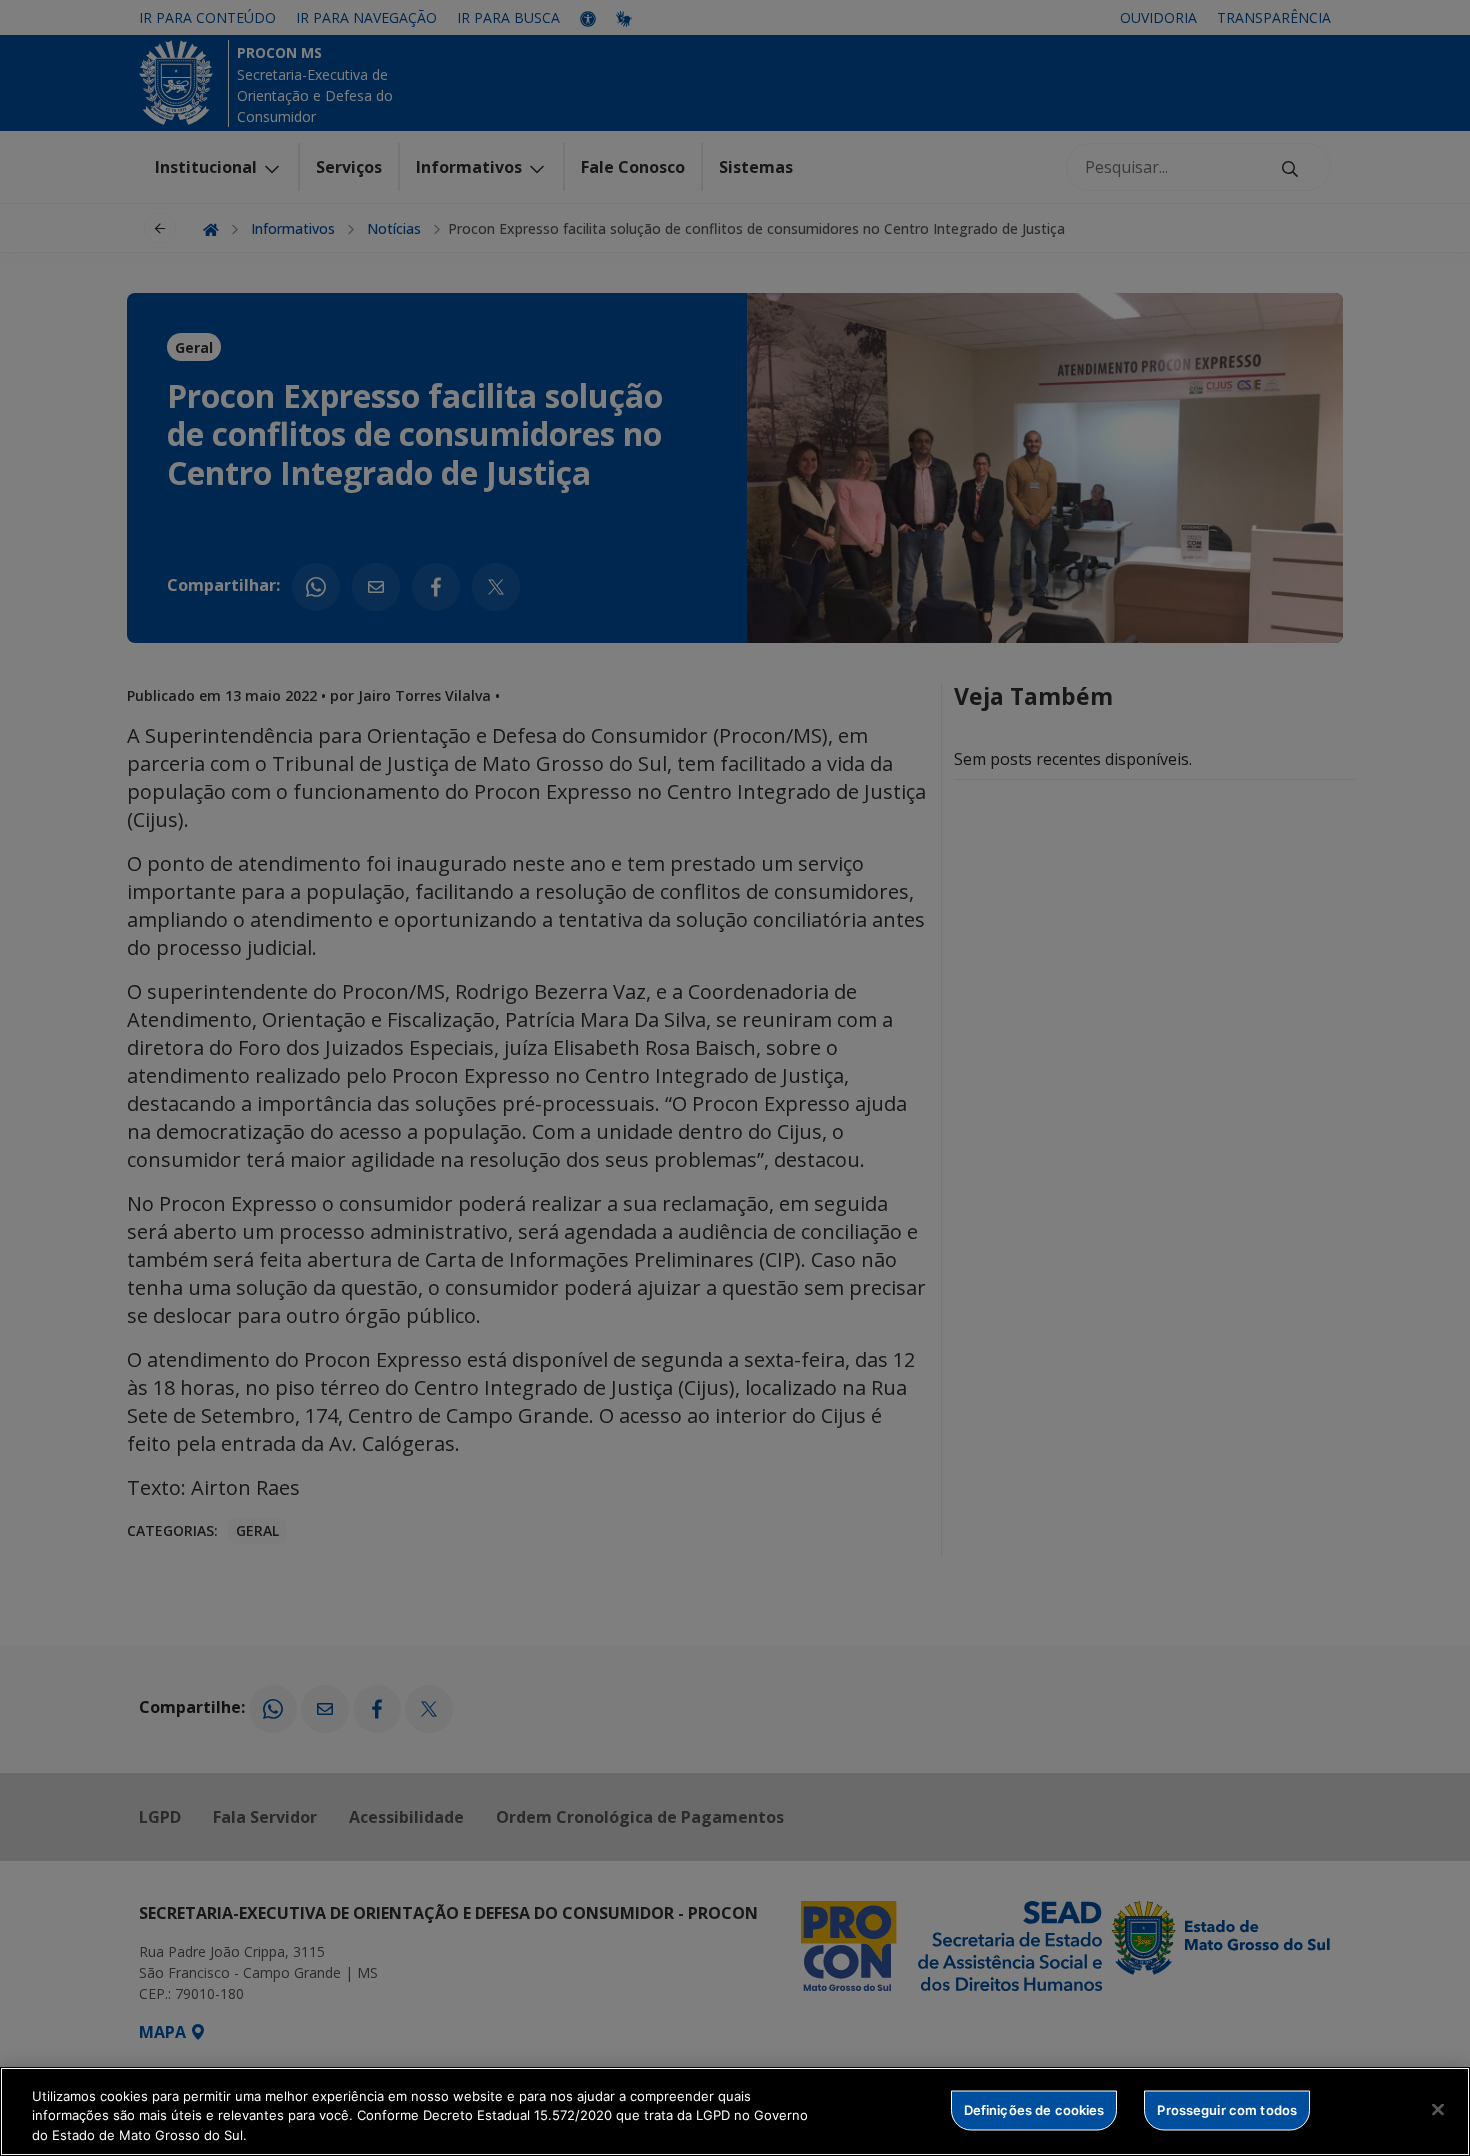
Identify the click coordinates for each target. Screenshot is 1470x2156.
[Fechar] (1438, 2109)
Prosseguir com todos (1227, 2109)
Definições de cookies (1034, 2109)
